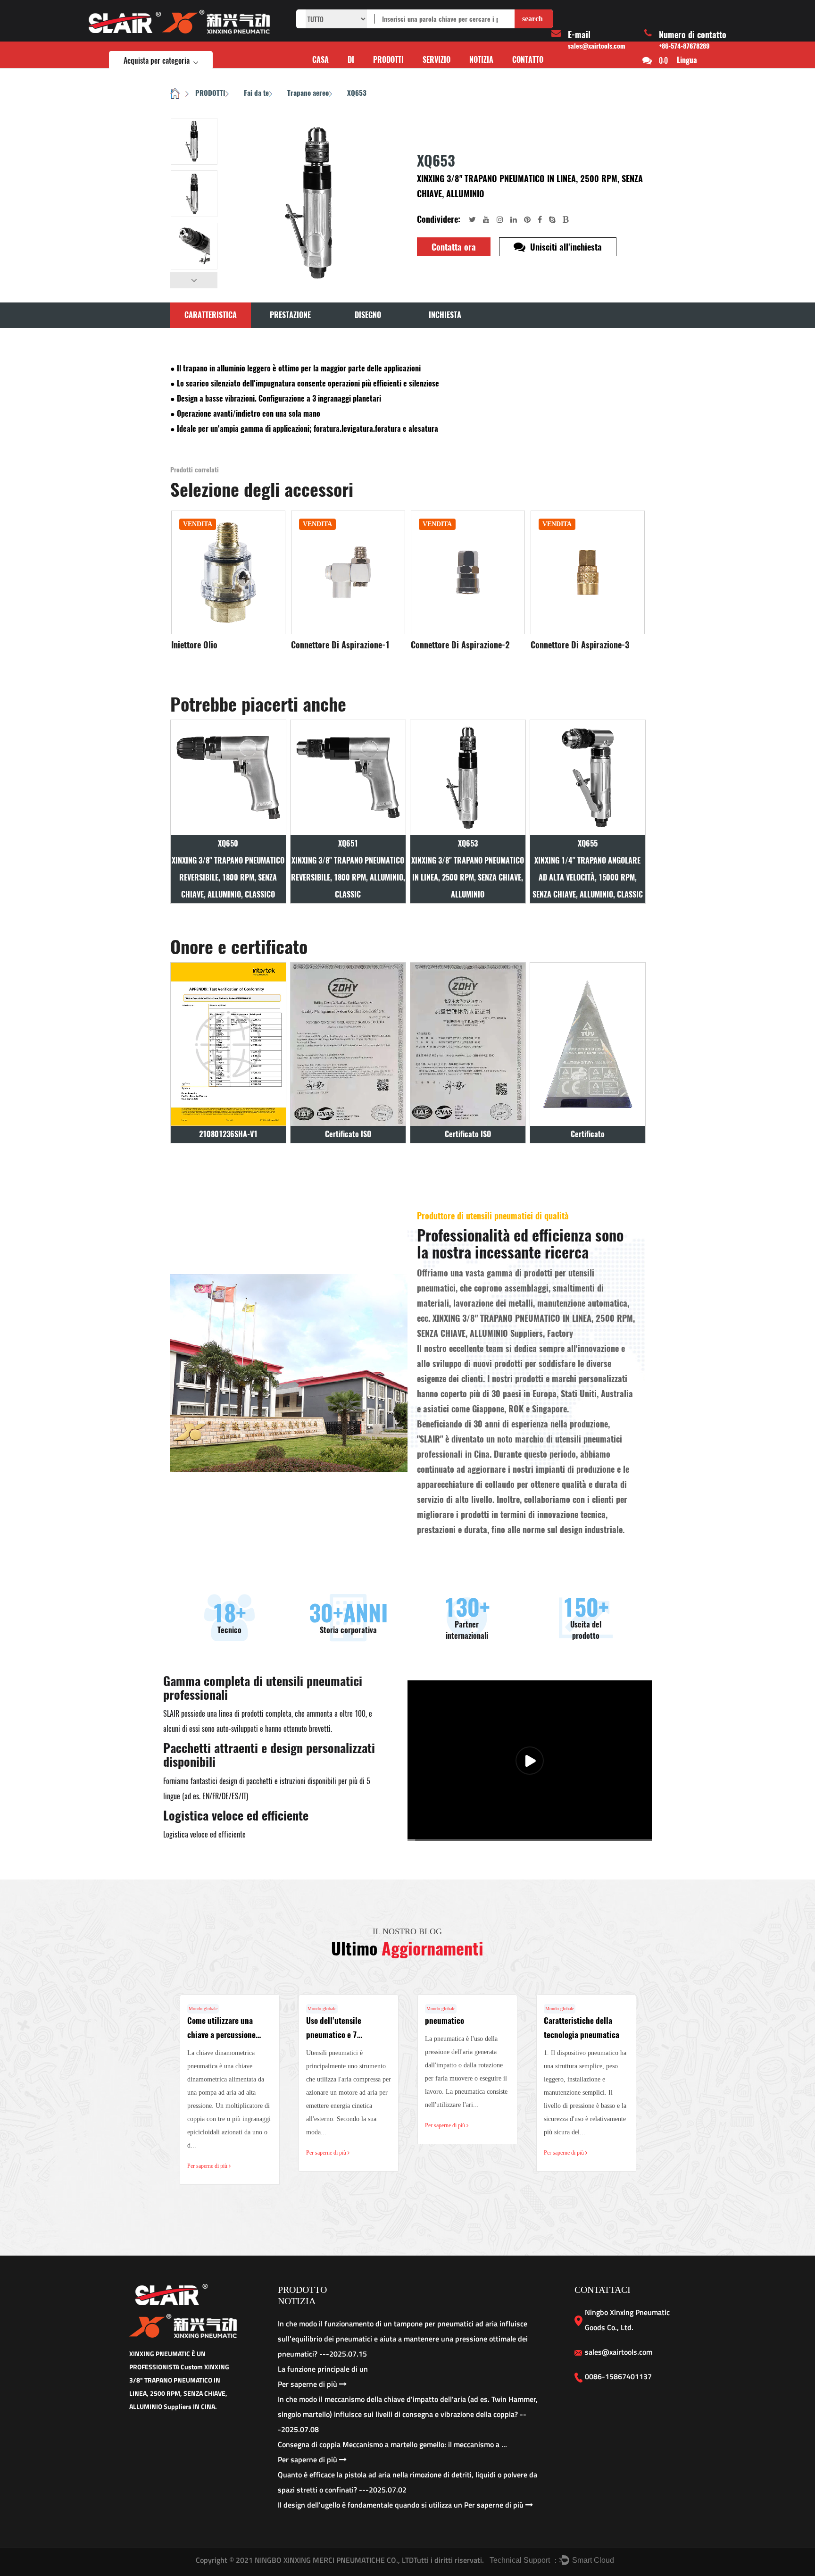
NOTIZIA (481, 60)
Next (194, 280)
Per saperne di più (208, 2166)
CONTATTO (528, 60)
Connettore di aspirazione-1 (341, 645)
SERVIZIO (437, 60)
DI (351, 60)
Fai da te (256, 93)
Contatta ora (454, 247)
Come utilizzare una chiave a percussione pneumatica (221, 2035)
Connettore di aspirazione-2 (460, 645)
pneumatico (445, 2021)
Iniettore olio (194, 645)
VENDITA (198, 524)
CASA (320, 60)
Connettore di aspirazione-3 (580, 645)
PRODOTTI (388, 60)
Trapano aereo (308, 93)
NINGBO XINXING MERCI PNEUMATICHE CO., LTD (333, 2560)
